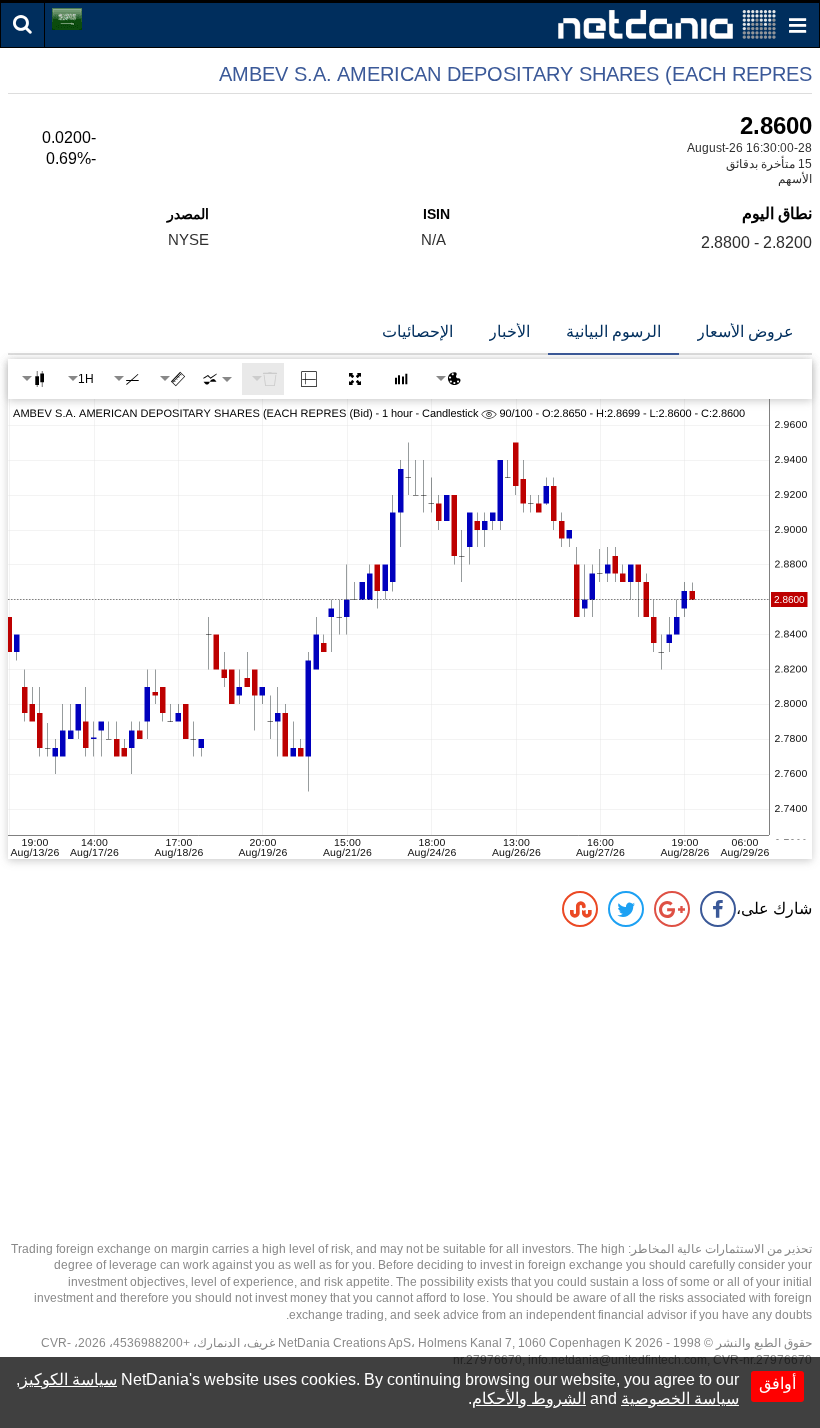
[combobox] (217, 379)
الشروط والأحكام (529, 1398)
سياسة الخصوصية (680, 1398)
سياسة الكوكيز (68, 1379)
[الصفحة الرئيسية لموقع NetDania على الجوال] (667, 23)
